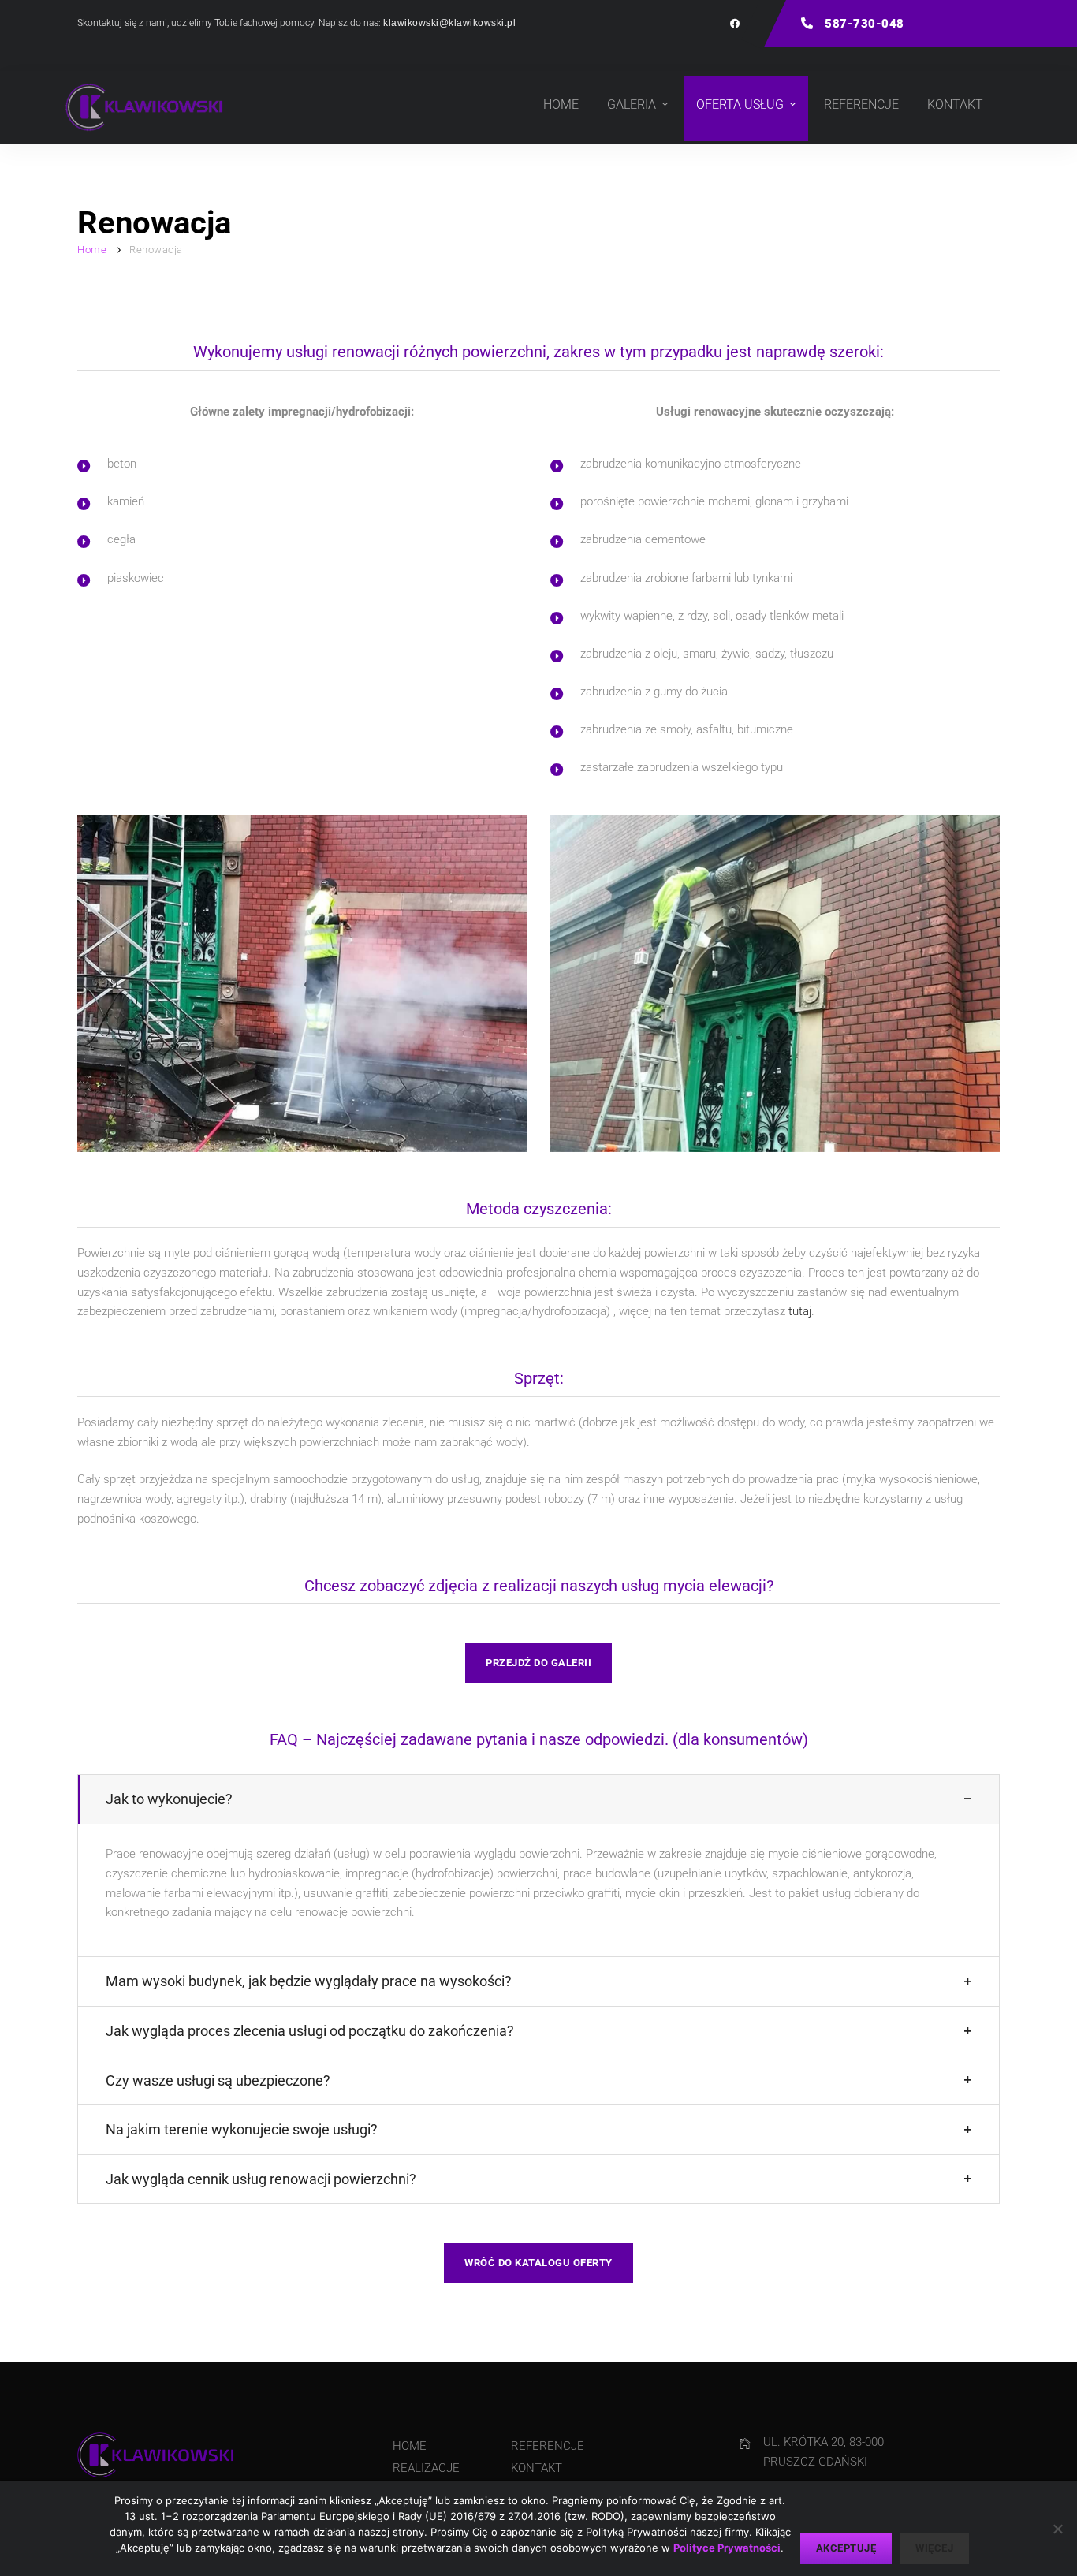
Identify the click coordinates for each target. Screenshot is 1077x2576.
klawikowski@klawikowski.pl (449, 23)
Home (92, 250)
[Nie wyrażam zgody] (1057, 2529)
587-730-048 (863, 24)
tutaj (800, 1311)
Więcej (934, 2548)
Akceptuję (846, 2548)
